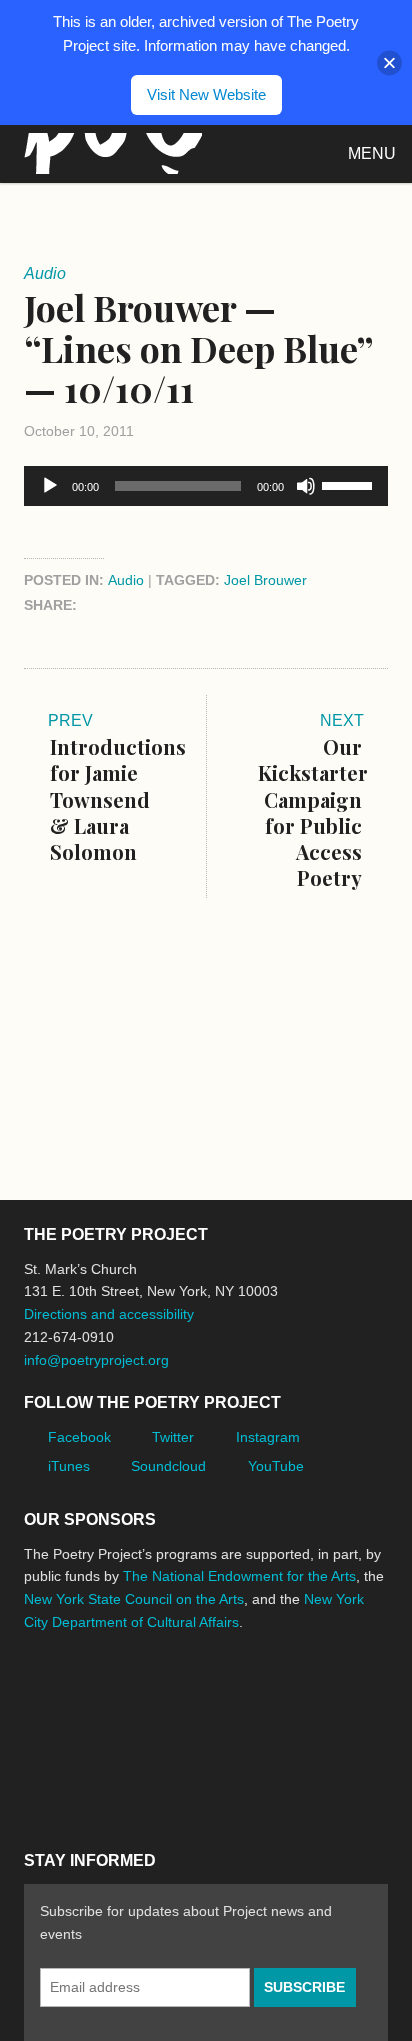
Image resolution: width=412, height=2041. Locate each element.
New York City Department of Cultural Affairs (80, 1782)
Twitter (173, 1437)
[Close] (389, 62)
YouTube (276, 1466)
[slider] (350, 484)
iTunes (69, 1466)
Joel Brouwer (265, 580)
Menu (372, 153)
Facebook (79, 1437)
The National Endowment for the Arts (239, 1576)
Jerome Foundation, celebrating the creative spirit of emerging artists (209, 1697)
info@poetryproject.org (96, 1360)
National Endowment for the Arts (79, 1696)
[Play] (50, 486)
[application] (206, 486)
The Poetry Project (109, 153)
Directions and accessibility (109, 1314)
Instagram (268, 1437)
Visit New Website (206, 94)
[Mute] (306, 486)
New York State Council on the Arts (134, 1599)
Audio (126, 580)
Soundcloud (168, 1466)
